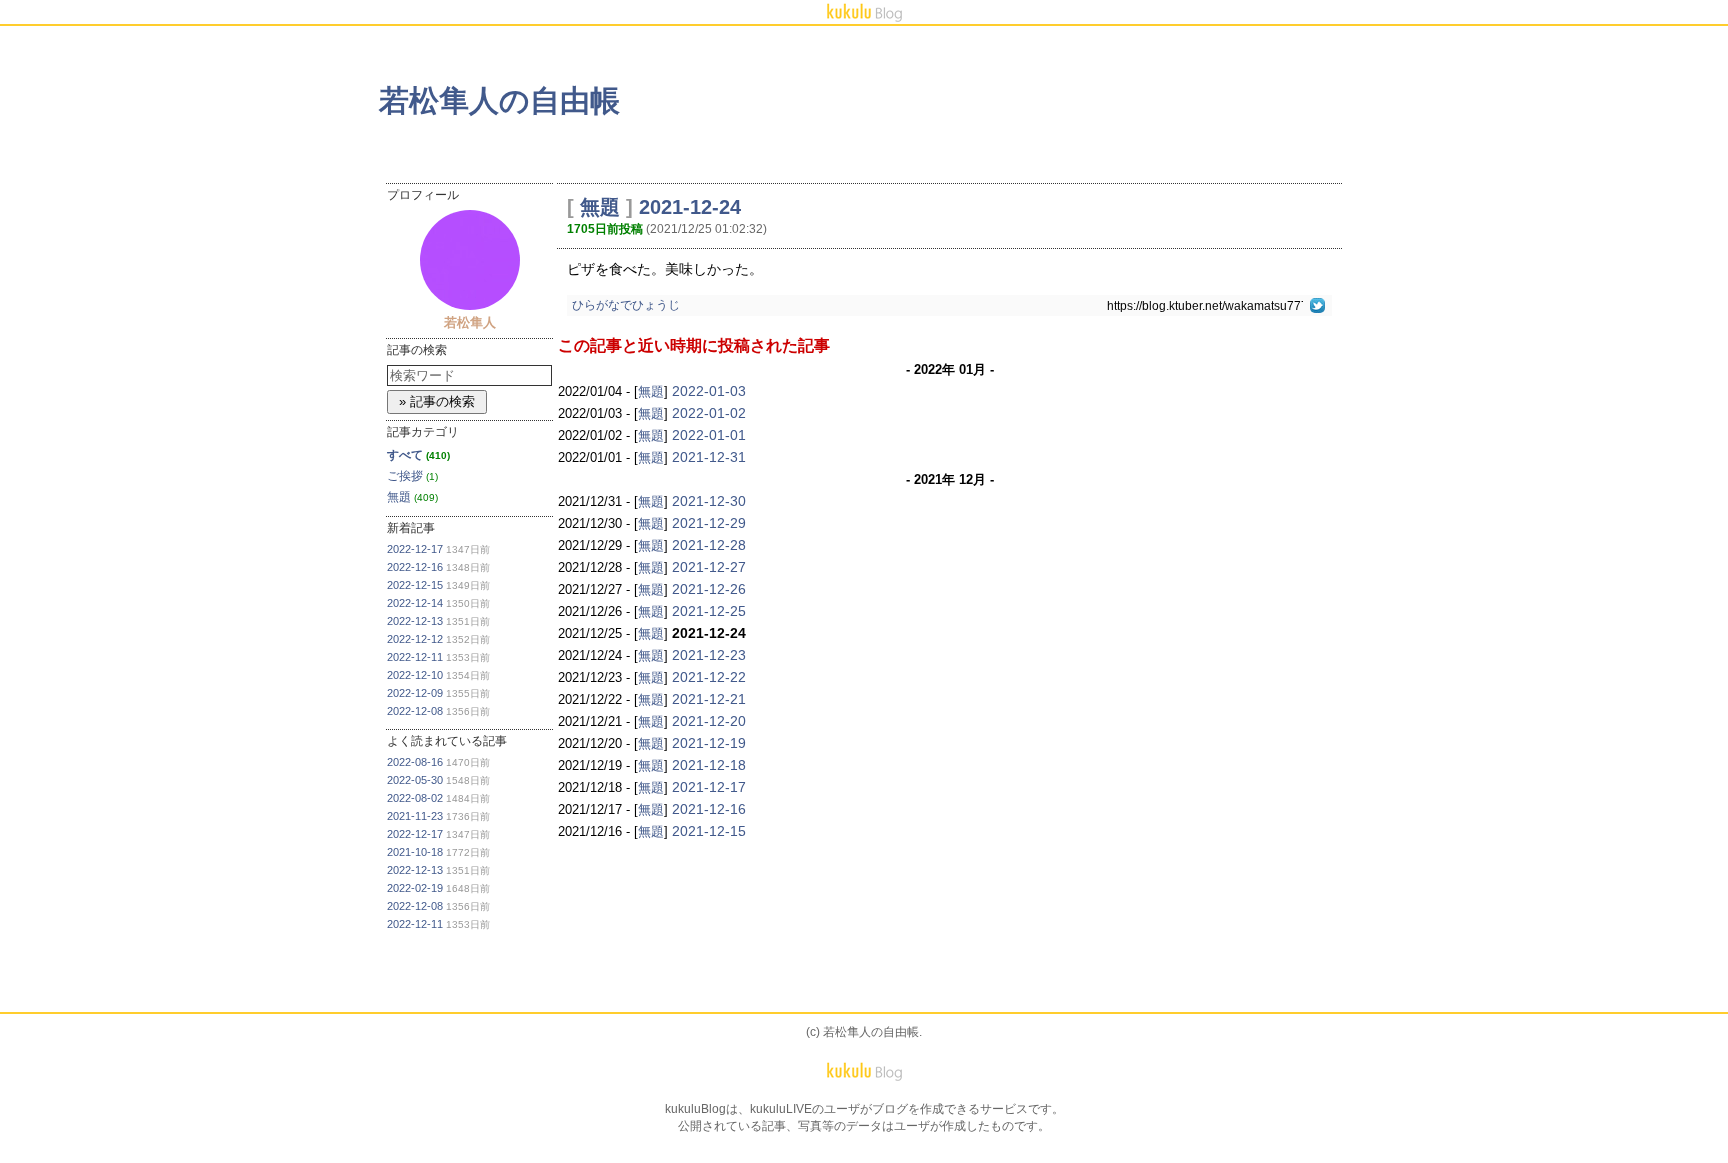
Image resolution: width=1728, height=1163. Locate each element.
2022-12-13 (415, 621)
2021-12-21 (709, 699)
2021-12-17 (709, 787)
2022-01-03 (709, 391)
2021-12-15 (709, 831)
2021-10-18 (415, 852)
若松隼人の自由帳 (499, 100)
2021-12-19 (709, 743)
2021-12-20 (709, 721)
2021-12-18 (709, 765)
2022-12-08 (415, 711)
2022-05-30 (415, 780)
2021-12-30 (709, 501)
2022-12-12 (415, 639)
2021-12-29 (709, 523)
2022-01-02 (709, 413)
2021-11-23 (415, 816)
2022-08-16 (415, 762)
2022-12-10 (415, 675)
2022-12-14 (415, 603)
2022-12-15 (415, 585)
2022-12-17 (415, 549)
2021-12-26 (709, 589)
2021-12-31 (709, 457)
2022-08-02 (415, 798)
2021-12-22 (709, 677)
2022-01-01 (709, 435)
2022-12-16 (415, 567)
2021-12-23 (709, 655)
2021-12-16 (709, 809)
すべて (405, 455)
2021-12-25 (709, 611)
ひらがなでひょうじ (626, 305)
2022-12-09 (415, 693)
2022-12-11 (415, 657)
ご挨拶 (405, 476)
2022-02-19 (415, 888)
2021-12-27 (709, 567)
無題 (399, 497)
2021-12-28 (709, 545)
